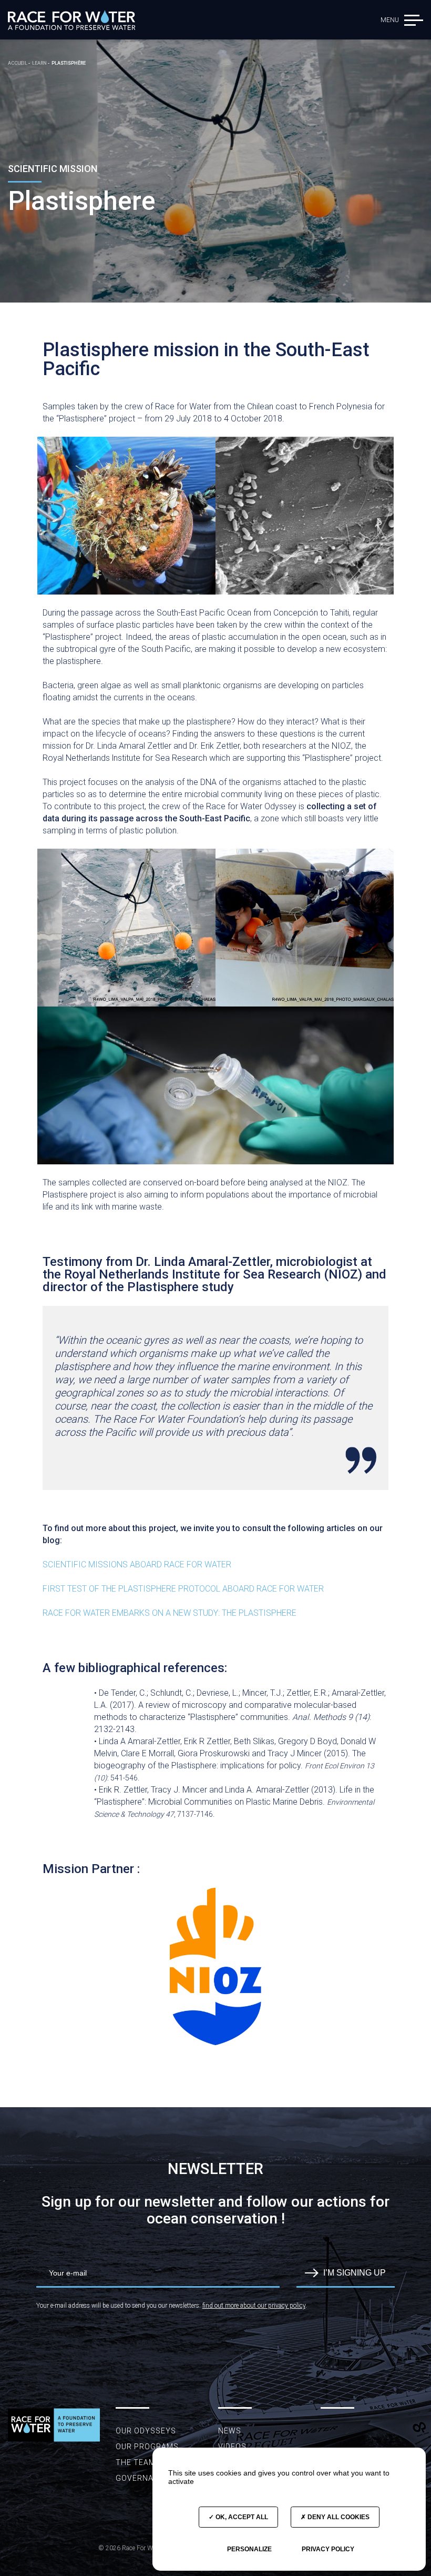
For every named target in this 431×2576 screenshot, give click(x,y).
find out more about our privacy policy (254, 2306)
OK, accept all (241, 2517)
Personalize (249, 2549)
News (230, 2431)
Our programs (147, 2447)
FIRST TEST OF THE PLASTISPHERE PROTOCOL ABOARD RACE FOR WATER (184, 1589)
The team (136, 2462)
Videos (232, 2447)
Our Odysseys (146, 2431)
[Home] (71, 20)
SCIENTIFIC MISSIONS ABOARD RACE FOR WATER (138, 1564)
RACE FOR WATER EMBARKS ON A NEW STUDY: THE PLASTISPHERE (170, 1613)
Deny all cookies (338, 2517)
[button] (414, 20)
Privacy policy (328, 2549)
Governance (142, 2478)
